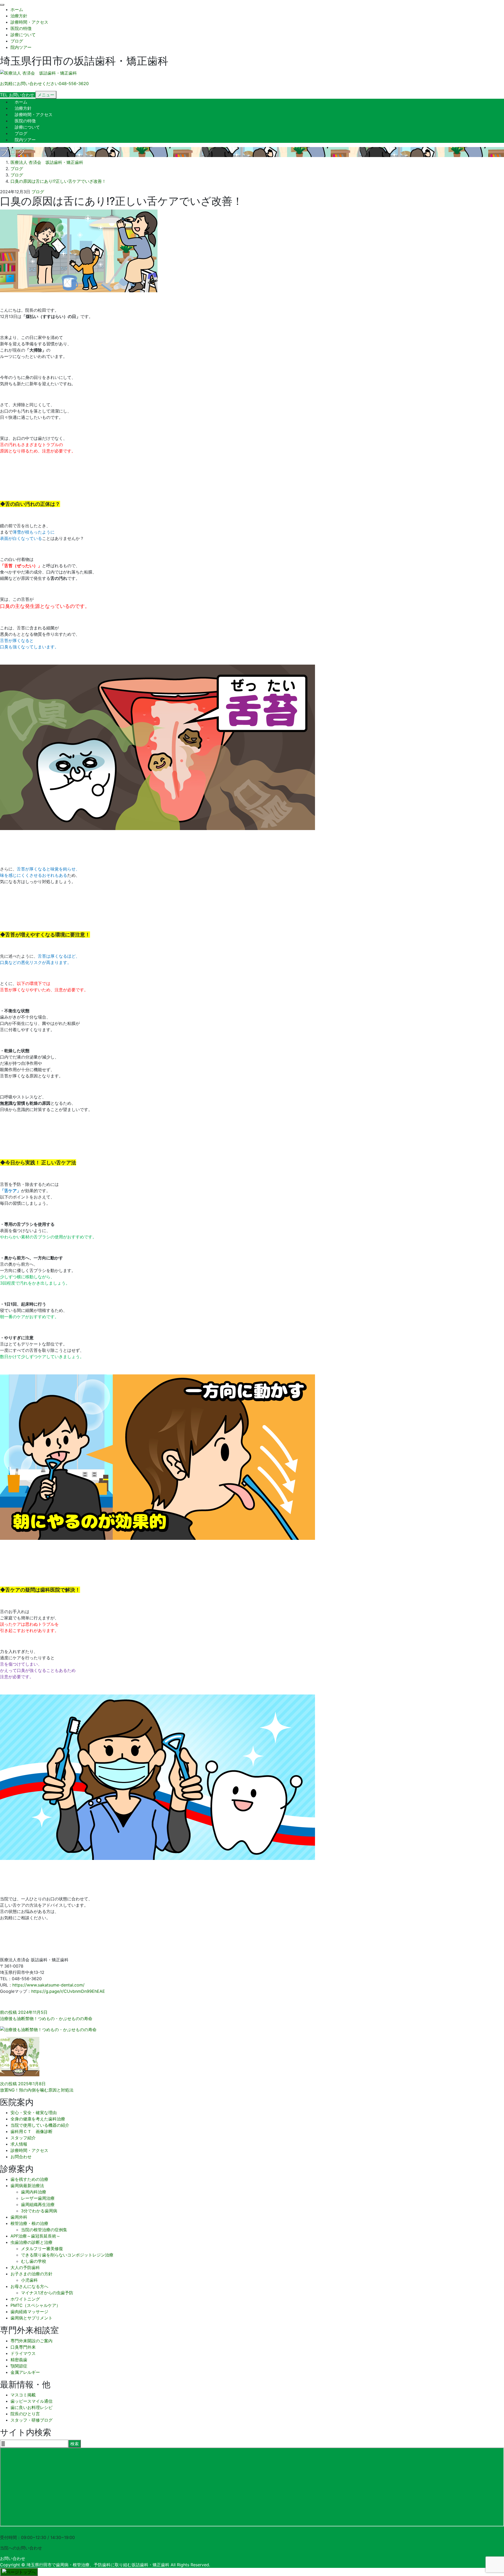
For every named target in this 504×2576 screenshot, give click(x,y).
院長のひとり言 (25, 2414)
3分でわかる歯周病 (39, 2211)
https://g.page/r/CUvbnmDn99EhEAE (68, 1991)
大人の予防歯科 (25, 2267)
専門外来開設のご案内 (31, 2341)
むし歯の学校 (34, 2261)
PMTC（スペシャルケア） (35, 2305)
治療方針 (19, 16)
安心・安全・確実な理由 (34, 2113)
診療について (23, 35)
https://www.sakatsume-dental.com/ (48, 1985)
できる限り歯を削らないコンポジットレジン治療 (67, 2255)
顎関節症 (19, 2366)
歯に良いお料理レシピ (31, 2407)
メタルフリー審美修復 (42, 2249)
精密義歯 (19, 2360)
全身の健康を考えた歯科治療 (38, 2119)
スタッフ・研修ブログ (31, 2420)
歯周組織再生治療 (38, 2204)
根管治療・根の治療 (29, 2223)
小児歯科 (29, 2280)
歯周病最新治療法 (27, 2186)
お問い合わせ (13, 2558)
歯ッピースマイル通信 (31, 2401)
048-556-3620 (15, 2531)
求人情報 (19, 2144)
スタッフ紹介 (23, 2138)
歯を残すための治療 (29, 2179)
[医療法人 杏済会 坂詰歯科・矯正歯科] (38, 73)
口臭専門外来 (23, 2347)
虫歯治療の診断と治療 (31, 2242)
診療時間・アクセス (29, 22)
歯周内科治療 (34, 2192)
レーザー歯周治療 (38, 2198)
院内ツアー (21, 47)
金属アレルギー (25, 2372)
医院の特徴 (21, 28)
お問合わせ (21, 2157)
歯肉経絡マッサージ (29, 2312)
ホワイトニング (25, 2299)
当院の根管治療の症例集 (44, 2230)
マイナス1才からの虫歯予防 (47, 2293)
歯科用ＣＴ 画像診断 (31, 2131)
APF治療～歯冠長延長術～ (35, 2236)
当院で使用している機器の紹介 (40, 2125)
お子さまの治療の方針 (31, 2274)
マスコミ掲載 (23, 2395)
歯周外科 (19, 2217)
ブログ (17, 41)
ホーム (17, 9)
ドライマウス (23, 2353)
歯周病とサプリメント (31, 2318)
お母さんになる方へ (29, 2286)
